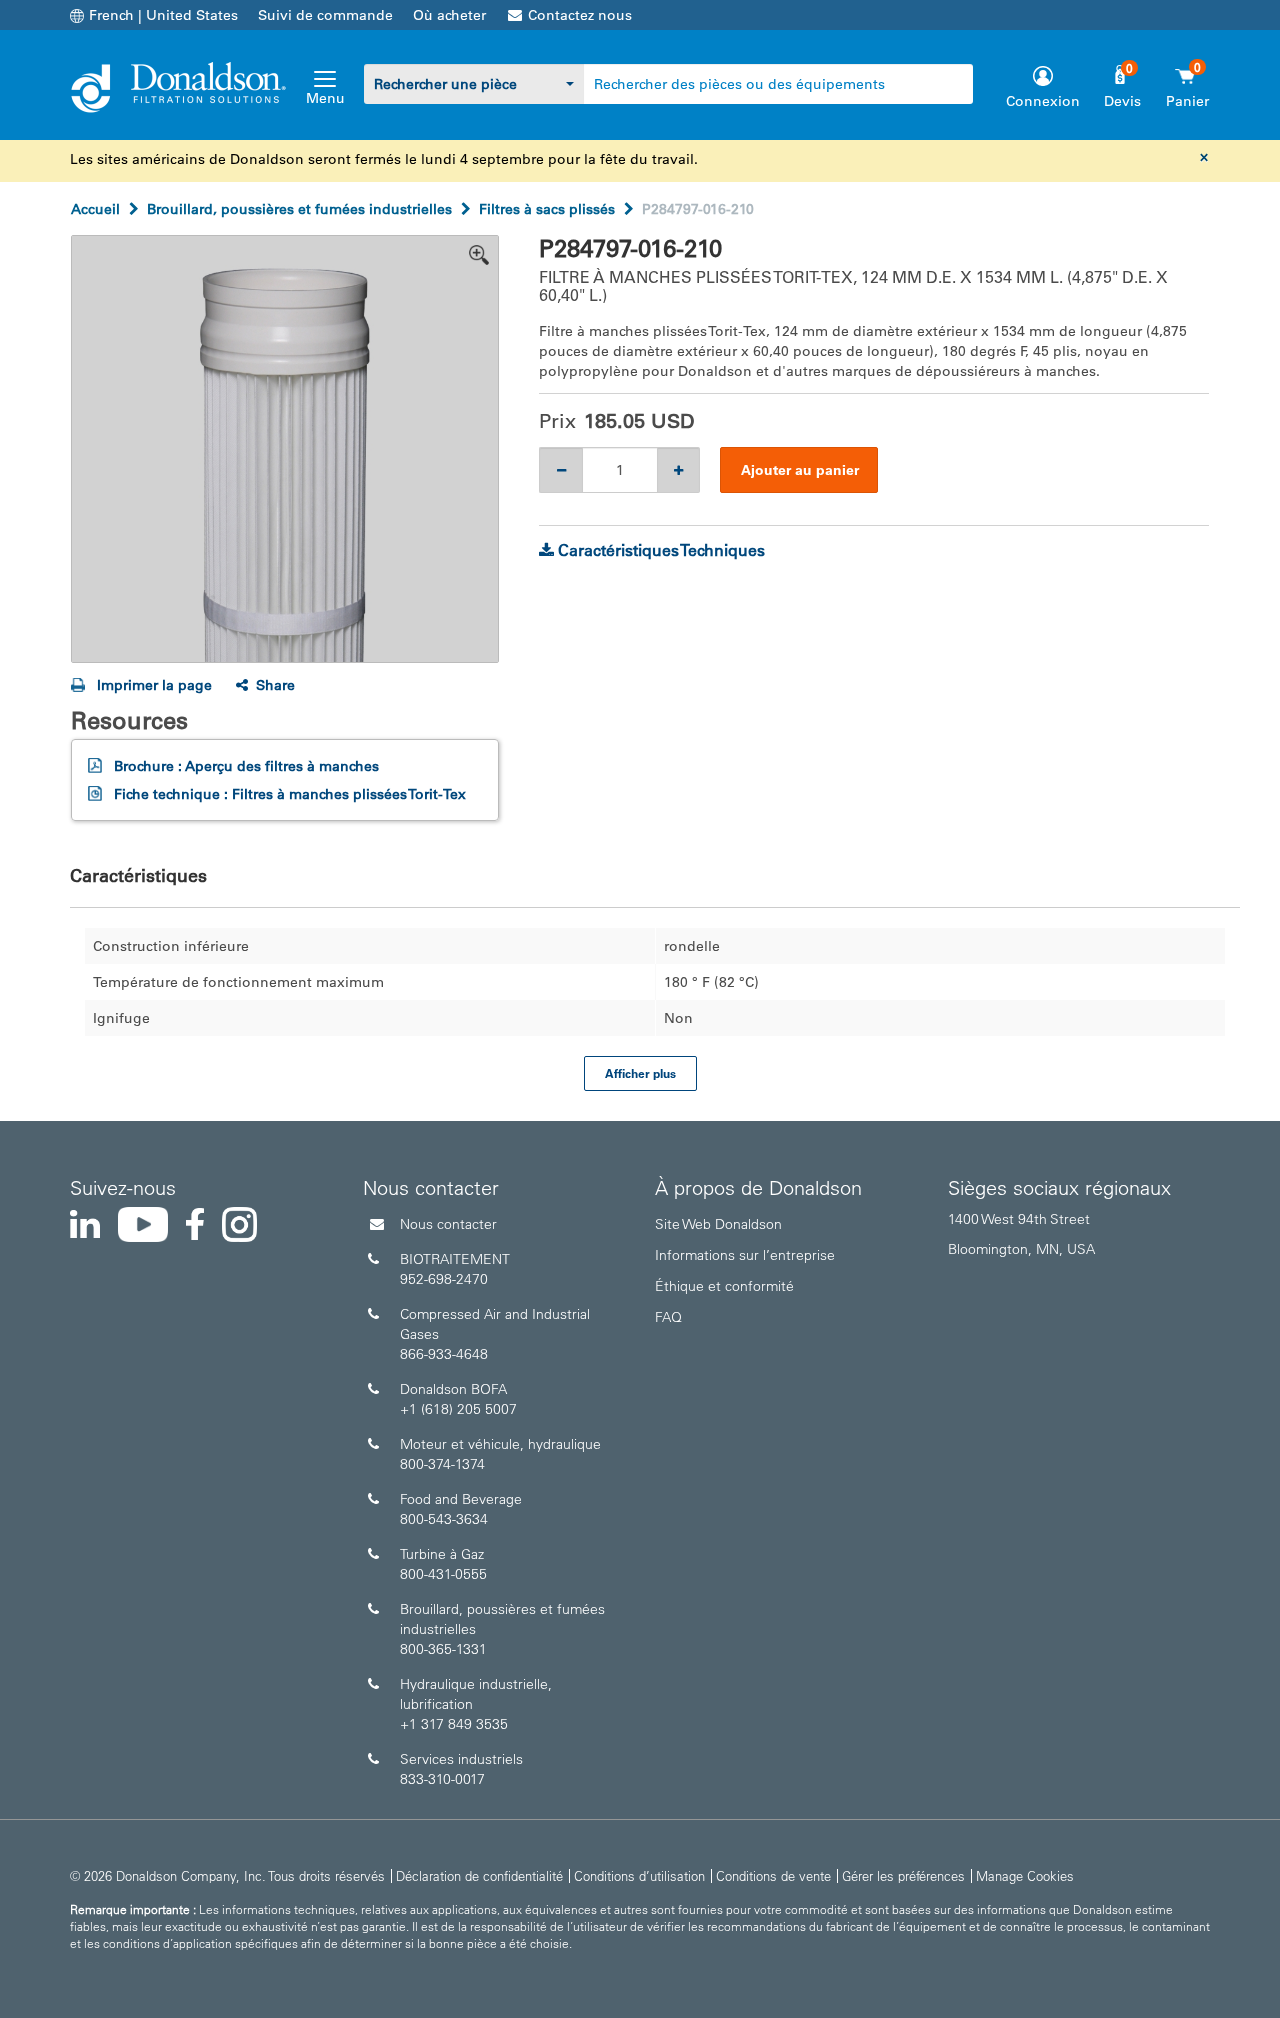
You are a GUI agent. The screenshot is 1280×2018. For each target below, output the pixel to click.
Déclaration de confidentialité (479, 1875)
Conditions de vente (773, 1875)
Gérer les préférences (903, 1875)
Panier (1187, 101)
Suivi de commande (325, 15)
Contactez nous (580, 15)
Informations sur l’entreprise (745, 1255)
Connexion (1043, 101)
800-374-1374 (442, 1464)
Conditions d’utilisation (639, 1875)
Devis (1122, 101)
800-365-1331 (443, 1649)
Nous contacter (448, 1224)
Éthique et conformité (724, 1286)
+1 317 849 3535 (454, 1724)
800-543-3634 (444, 1519)
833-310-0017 (442, 1779)
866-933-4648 (444, 1354)
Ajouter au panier (800, 470)
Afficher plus (640, 1073)
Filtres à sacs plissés (547, 209)
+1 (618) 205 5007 (458, 1409)
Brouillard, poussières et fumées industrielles (299, 209)
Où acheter (449, 15)
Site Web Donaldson (718, 1224)
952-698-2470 (444, 1279)
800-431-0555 (443, 1574)
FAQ (668, 1317)
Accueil (95, 209)
